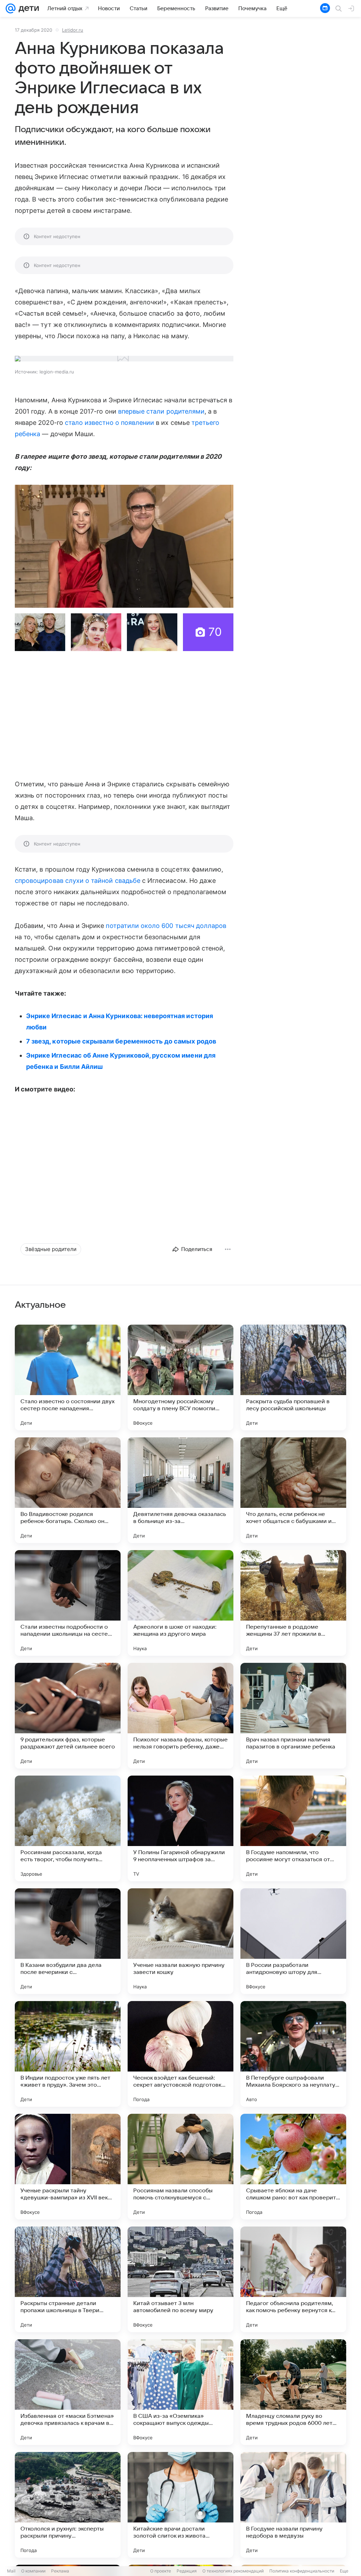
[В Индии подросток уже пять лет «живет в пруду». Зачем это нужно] (68, 2054)
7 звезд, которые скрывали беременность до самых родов (121, 1041)
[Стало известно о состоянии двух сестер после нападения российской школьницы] (68, 1377)
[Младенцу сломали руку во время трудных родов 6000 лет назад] (293, 2392)
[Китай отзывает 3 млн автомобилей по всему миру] (180, 2279)
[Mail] (11, 8)
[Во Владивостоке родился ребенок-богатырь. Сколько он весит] (68, 1490)
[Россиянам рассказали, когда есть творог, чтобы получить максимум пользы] (68, 1828)
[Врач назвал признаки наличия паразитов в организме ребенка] (293, 1716)
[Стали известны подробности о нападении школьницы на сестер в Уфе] (68, 1603)
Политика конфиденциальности (302, 2571)
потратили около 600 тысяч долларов (166, 926)
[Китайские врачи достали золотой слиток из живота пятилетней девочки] (180, 2505)
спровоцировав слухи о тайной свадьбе (78, 881)
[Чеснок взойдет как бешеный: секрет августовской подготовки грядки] (180, 2054)
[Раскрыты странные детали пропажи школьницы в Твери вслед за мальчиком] (68, 2279)
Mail (11, 2571)
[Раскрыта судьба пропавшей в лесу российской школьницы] (293, 1377)
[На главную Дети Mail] (27, 8)
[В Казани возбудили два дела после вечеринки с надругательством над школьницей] (68, 1941)
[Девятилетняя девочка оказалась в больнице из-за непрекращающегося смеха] (180, 1490)
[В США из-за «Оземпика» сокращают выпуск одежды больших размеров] (180, 2392)
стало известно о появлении (109, 423)
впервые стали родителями (161, 411)
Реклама (60, 2571)
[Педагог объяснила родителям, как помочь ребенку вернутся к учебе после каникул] (293, 2279)
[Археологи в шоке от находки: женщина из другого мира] (180, 1603)
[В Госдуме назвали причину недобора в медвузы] (293, 2505)
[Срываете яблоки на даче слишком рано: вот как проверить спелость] (293, 2167)
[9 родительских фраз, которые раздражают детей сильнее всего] (68, 1716)
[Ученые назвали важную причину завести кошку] (180, 1941)
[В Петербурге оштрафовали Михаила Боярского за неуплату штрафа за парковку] (293, 2054)
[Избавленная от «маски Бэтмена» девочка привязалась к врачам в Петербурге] (68, 2392)
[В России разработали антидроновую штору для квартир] (293, 1941)
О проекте (161, 2571)
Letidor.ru (73, 30)
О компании (33, 2571)
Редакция (187, 2571)
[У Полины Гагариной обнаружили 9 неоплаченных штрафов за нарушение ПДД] (180, 1828)
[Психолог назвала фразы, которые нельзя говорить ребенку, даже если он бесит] (180, 1716)
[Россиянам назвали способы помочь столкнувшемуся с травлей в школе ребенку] (180, 2167)
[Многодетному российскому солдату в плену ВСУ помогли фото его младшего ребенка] (180, 1377)
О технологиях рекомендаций (233, 2571)
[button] (124, 546)
